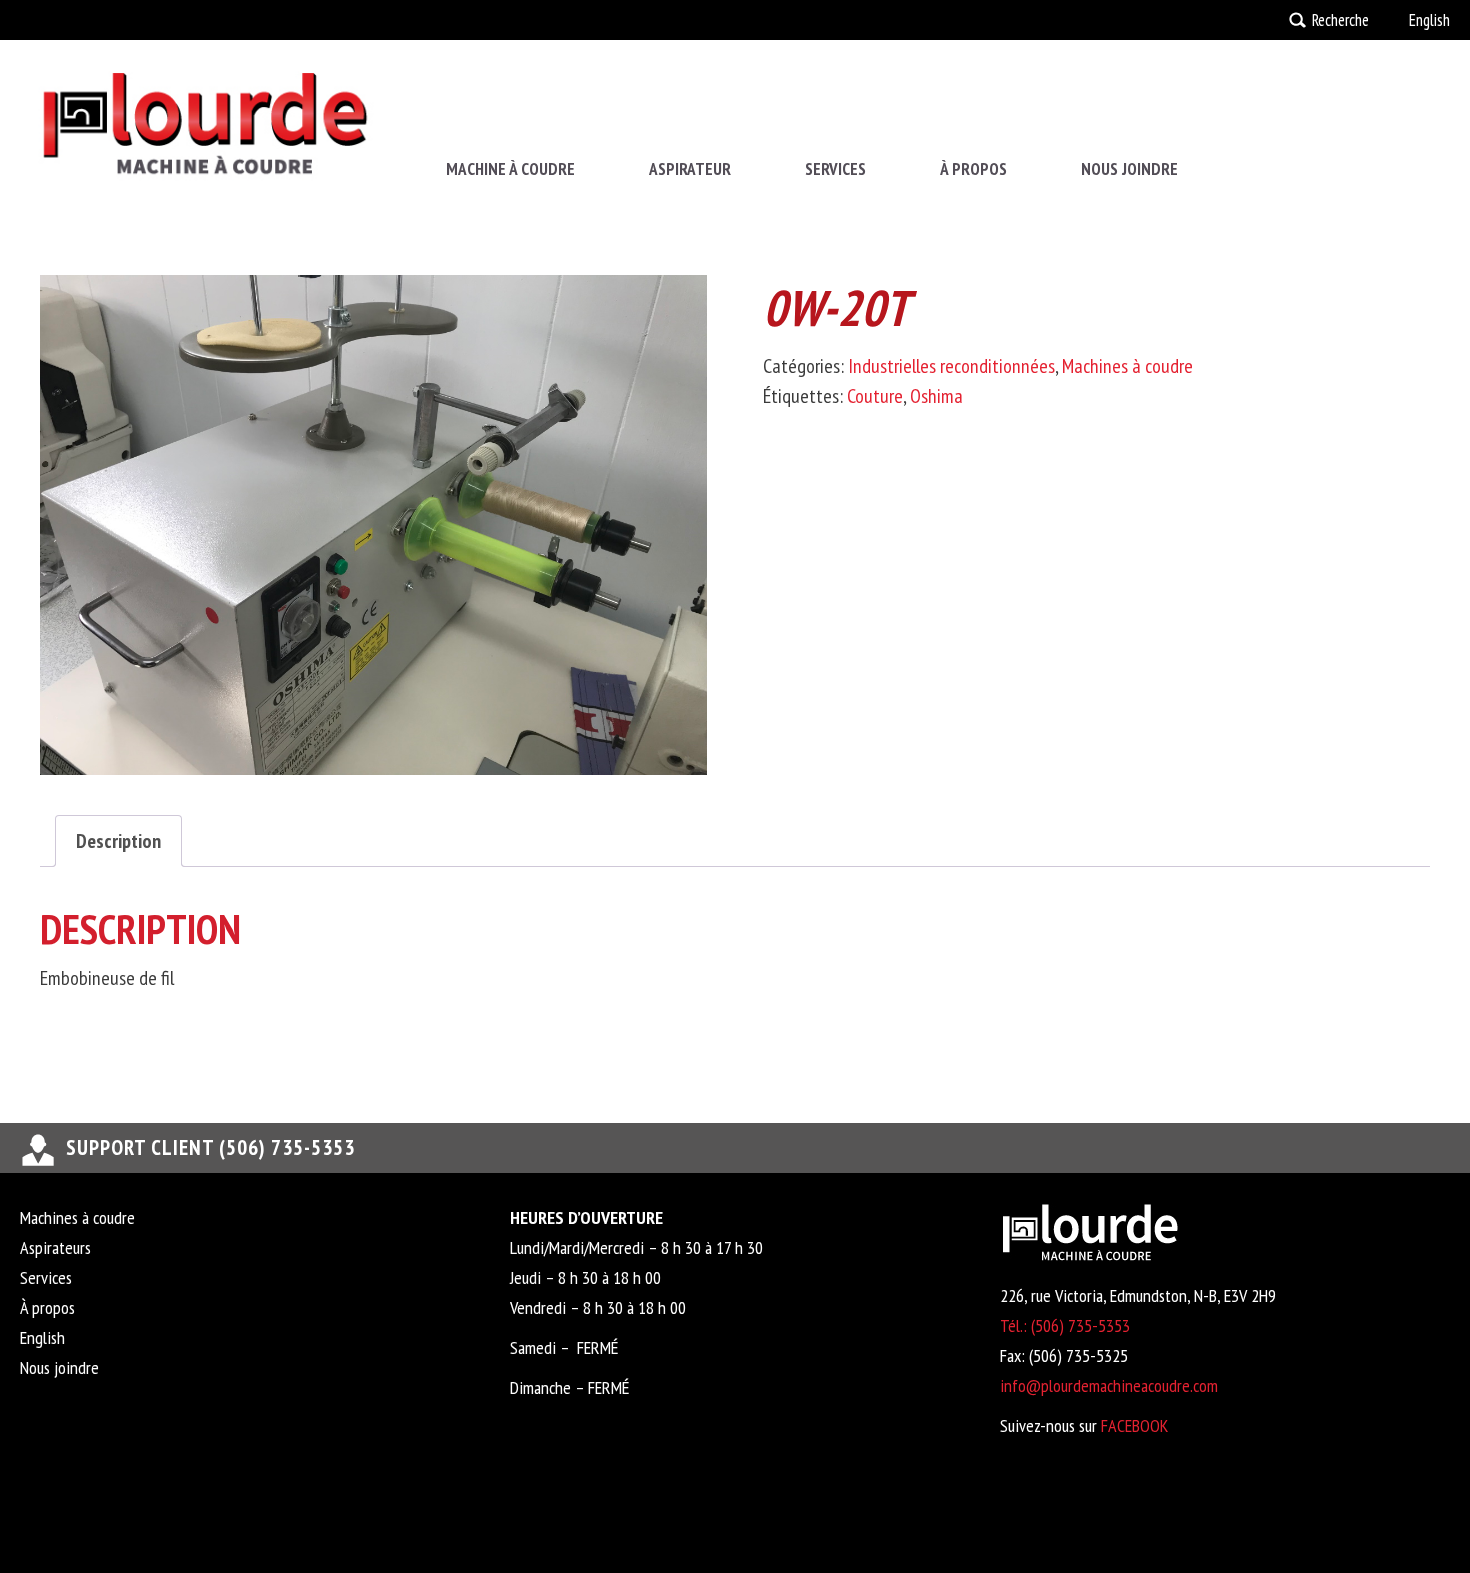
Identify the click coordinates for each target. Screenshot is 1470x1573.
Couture (875, 396)
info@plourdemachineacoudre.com (1109, 1385)
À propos (973, 169)
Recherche (1340, 20)
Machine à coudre (510, 169)
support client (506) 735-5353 (210, 1147)
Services (835, 169)
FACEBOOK (1134, 1425)
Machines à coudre (1127, 366)
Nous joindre (1129, 169)
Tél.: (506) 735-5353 (1065, 1325)
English (1429, 20)
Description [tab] (118, 841)
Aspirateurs (55, 1247)
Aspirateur (690, 169)
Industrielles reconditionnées (951, 366)
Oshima (936, 396)
